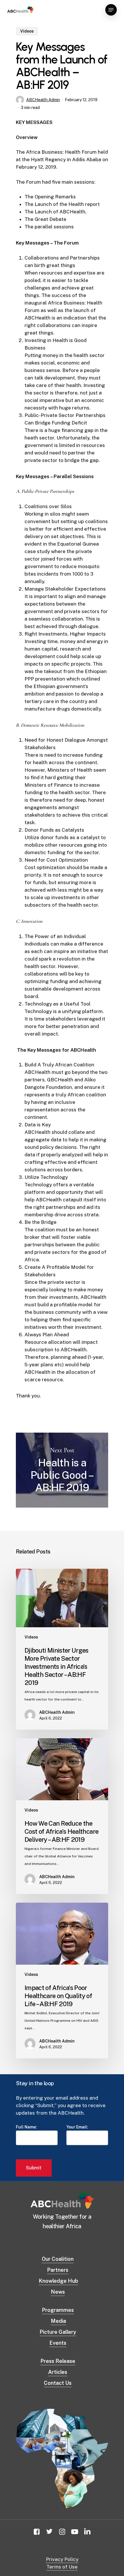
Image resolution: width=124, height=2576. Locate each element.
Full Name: (26, 2127)
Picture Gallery (58, 2332)
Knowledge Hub (58, 2281)
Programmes (58, 2310)
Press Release (58, 2361)
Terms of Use (62, 2567)
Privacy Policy (62, 2559)
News (58, 2292)
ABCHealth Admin (43, 100)
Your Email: (77, 2127)
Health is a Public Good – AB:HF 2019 (62, 1470)
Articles (58, 2372)
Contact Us (58, 2383)
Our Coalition (58, 2259)
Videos (27, 31)
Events (58, 2343)
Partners (58, 2270)
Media (58, 2321)
